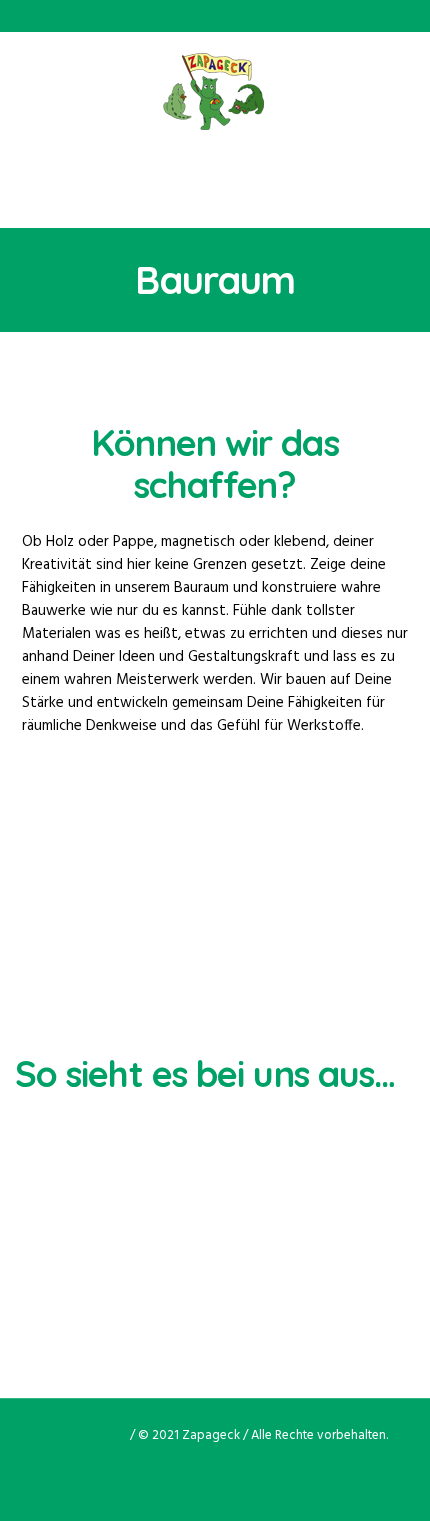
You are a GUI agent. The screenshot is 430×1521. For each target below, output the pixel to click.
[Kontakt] (251, 1474)
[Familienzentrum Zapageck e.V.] (215, 91)
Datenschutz (85, 1435)
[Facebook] (179, 1474)
